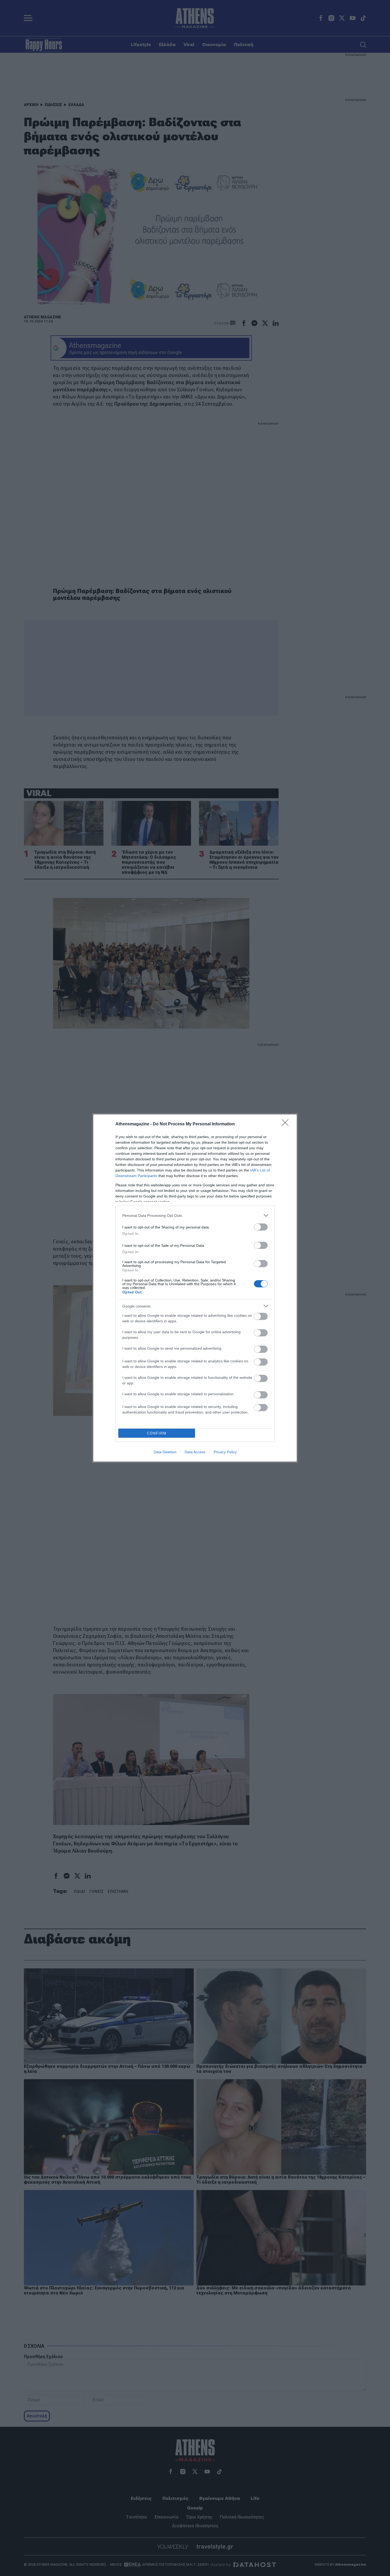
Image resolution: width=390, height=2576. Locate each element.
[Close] (287, 1124)
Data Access (195, 1452)
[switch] (261, 1227)
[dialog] (195, 1288)
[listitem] (195, 1215)
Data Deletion (165, 1452)
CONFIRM (157, 1433)
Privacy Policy (225, 1452)
